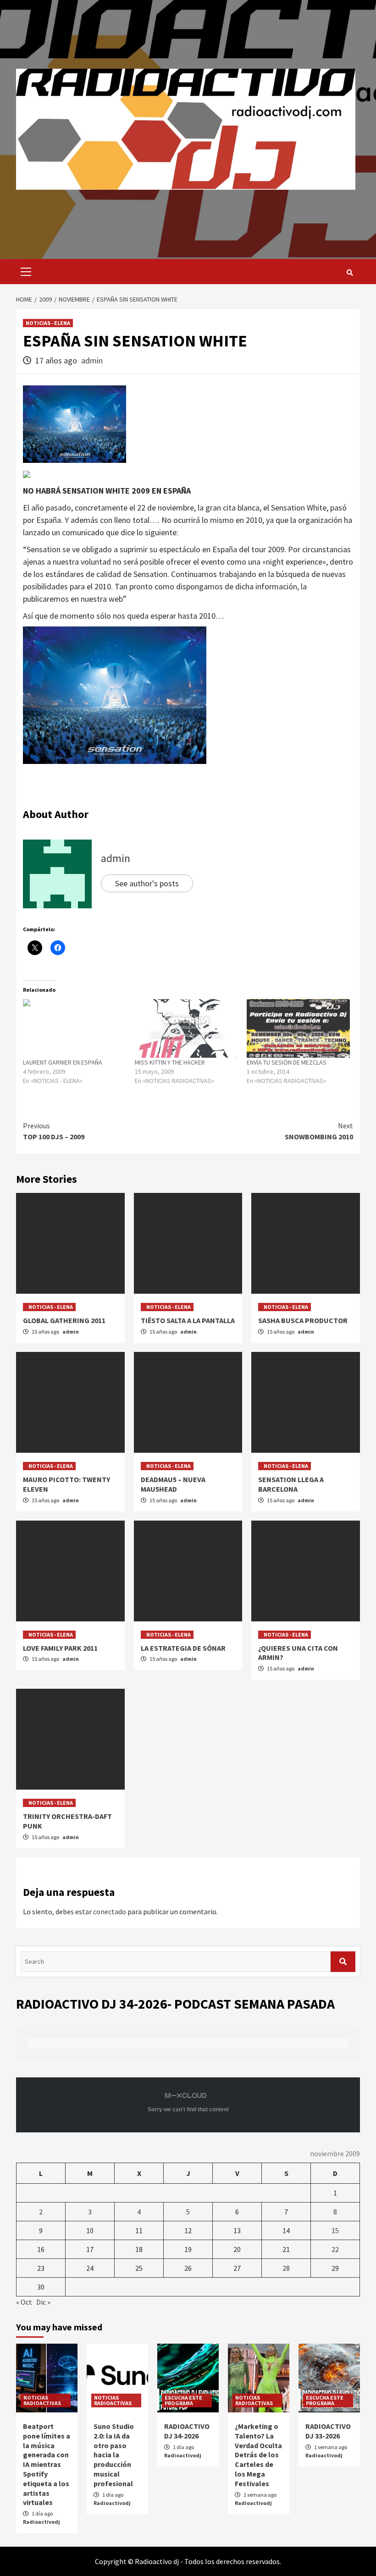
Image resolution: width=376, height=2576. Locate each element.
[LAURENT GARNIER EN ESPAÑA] (74, 1028)
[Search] (350, 273)
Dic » (43, 2302)
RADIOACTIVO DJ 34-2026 (187, 2431)
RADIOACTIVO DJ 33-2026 (328, 2431)
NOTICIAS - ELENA (48, 323)
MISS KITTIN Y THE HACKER (170, 1062)
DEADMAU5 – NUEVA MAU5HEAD (173, 1484)
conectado (110, 1911)
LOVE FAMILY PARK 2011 (60, 1648)
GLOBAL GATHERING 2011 (64, 1320)
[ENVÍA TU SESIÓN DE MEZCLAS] (298, 1028)
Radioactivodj (41, 2522)
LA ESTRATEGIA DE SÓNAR (183, 1648)
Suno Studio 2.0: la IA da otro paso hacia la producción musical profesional (114, 2455)
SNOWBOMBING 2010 (319, 1131)
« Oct (24, 2302)
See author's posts (147, 883)
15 (335, 2230)
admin (92, 360)
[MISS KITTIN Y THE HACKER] (186, 1028)
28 (286, 2268)
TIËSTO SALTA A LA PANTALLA (188, 1320)
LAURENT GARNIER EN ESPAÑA (63, 1062)
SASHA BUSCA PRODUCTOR (303, 1320)
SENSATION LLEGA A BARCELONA (291, 1484)
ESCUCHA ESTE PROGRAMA (183, 2400)
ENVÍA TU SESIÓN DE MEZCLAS (287, 1062)
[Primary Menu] (24, 272)
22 (335, 2249)
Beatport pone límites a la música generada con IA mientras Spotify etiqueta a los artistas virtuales (47, 2464)
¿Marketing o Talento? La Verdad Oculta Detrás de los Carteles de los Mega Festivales (258, 2455)
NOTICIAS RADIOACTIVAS (42, 2400)
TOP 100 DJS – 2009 (54, 1131)
